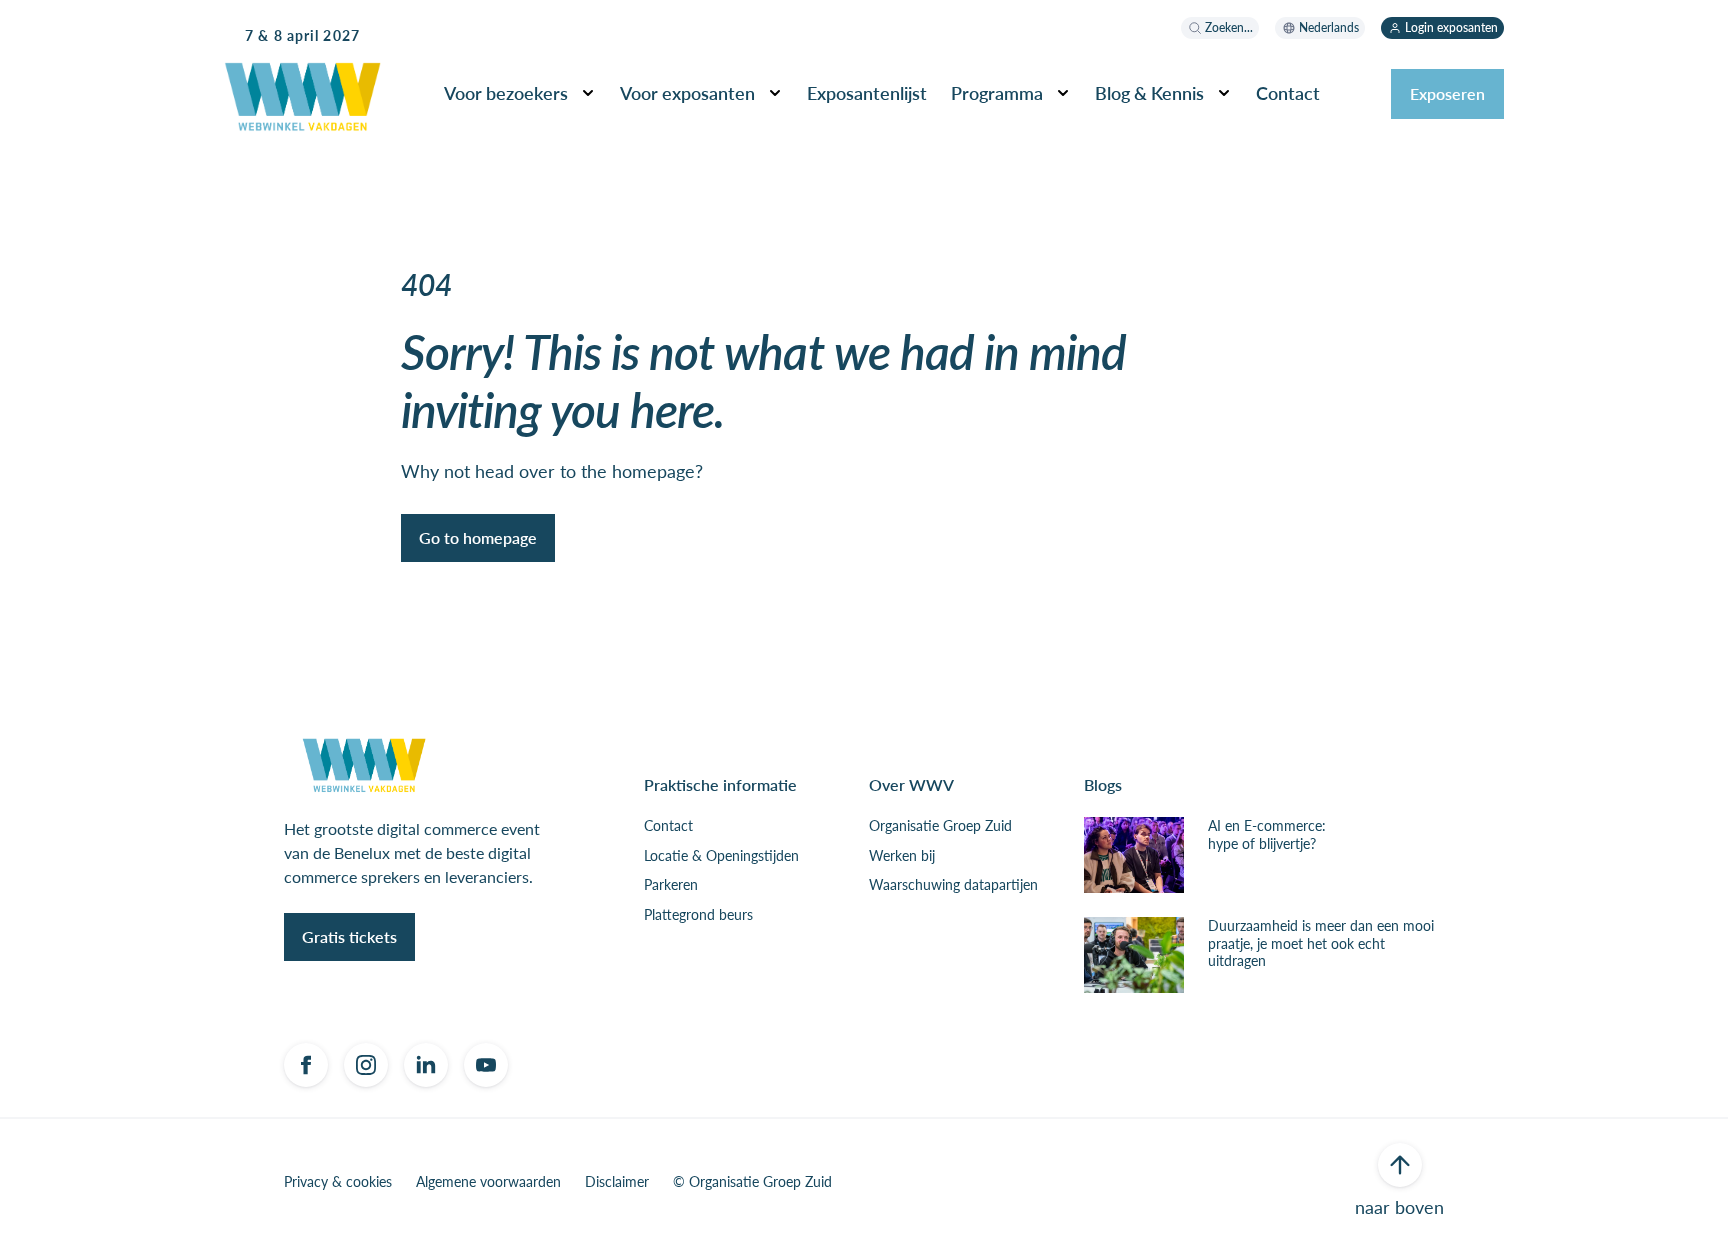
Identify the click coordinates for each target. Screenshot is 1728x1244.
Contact (668, 826)
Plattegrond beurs (698, 915)
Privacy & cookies (338, 1182)
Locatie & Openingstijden (721, 856)
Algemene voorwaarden (488, 1182)
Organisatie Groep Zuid (940, 826)
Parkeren (671, 885)
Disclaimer (617, 1182)
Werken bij (902, 856)
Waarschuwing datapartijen (953, 885)
